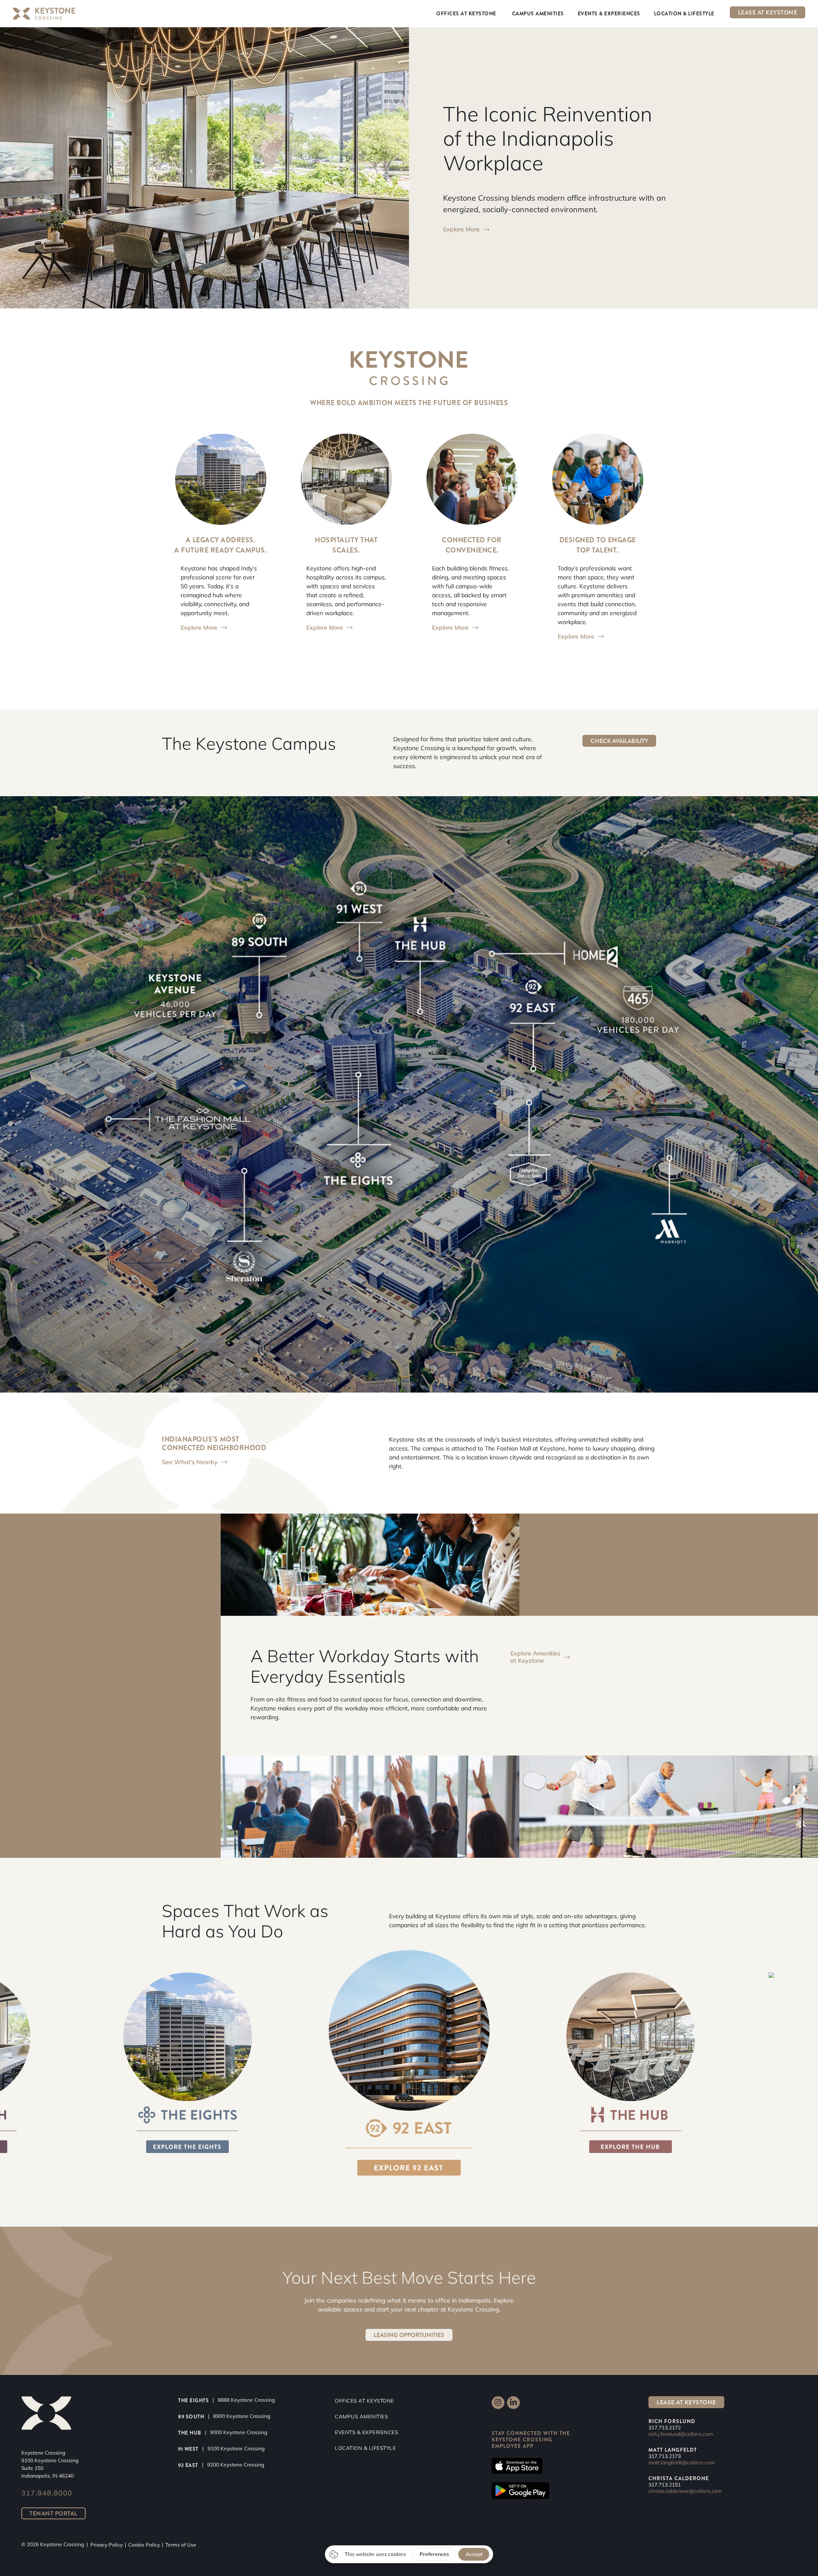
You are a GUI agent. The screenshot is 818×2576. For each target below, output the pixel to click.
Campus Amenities (361, 2416)
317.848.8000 (47, 2493)
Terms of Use (181, 2545)
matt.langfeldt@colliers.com (682, 2462)
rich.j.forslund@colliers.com (681, 2434)
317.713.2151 (665, 2485)
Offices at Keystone (364, 2401)
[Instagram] (498, 2403)
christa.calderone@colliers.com (685, 2491)
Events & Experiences (366, 2432)
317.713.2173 (665, 2456)
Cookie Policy (144, 2545)
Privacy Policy (107, 2545)
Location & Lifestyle (365, 2448)
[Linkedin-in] (513, 2403)
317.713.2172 (665, 2428)
